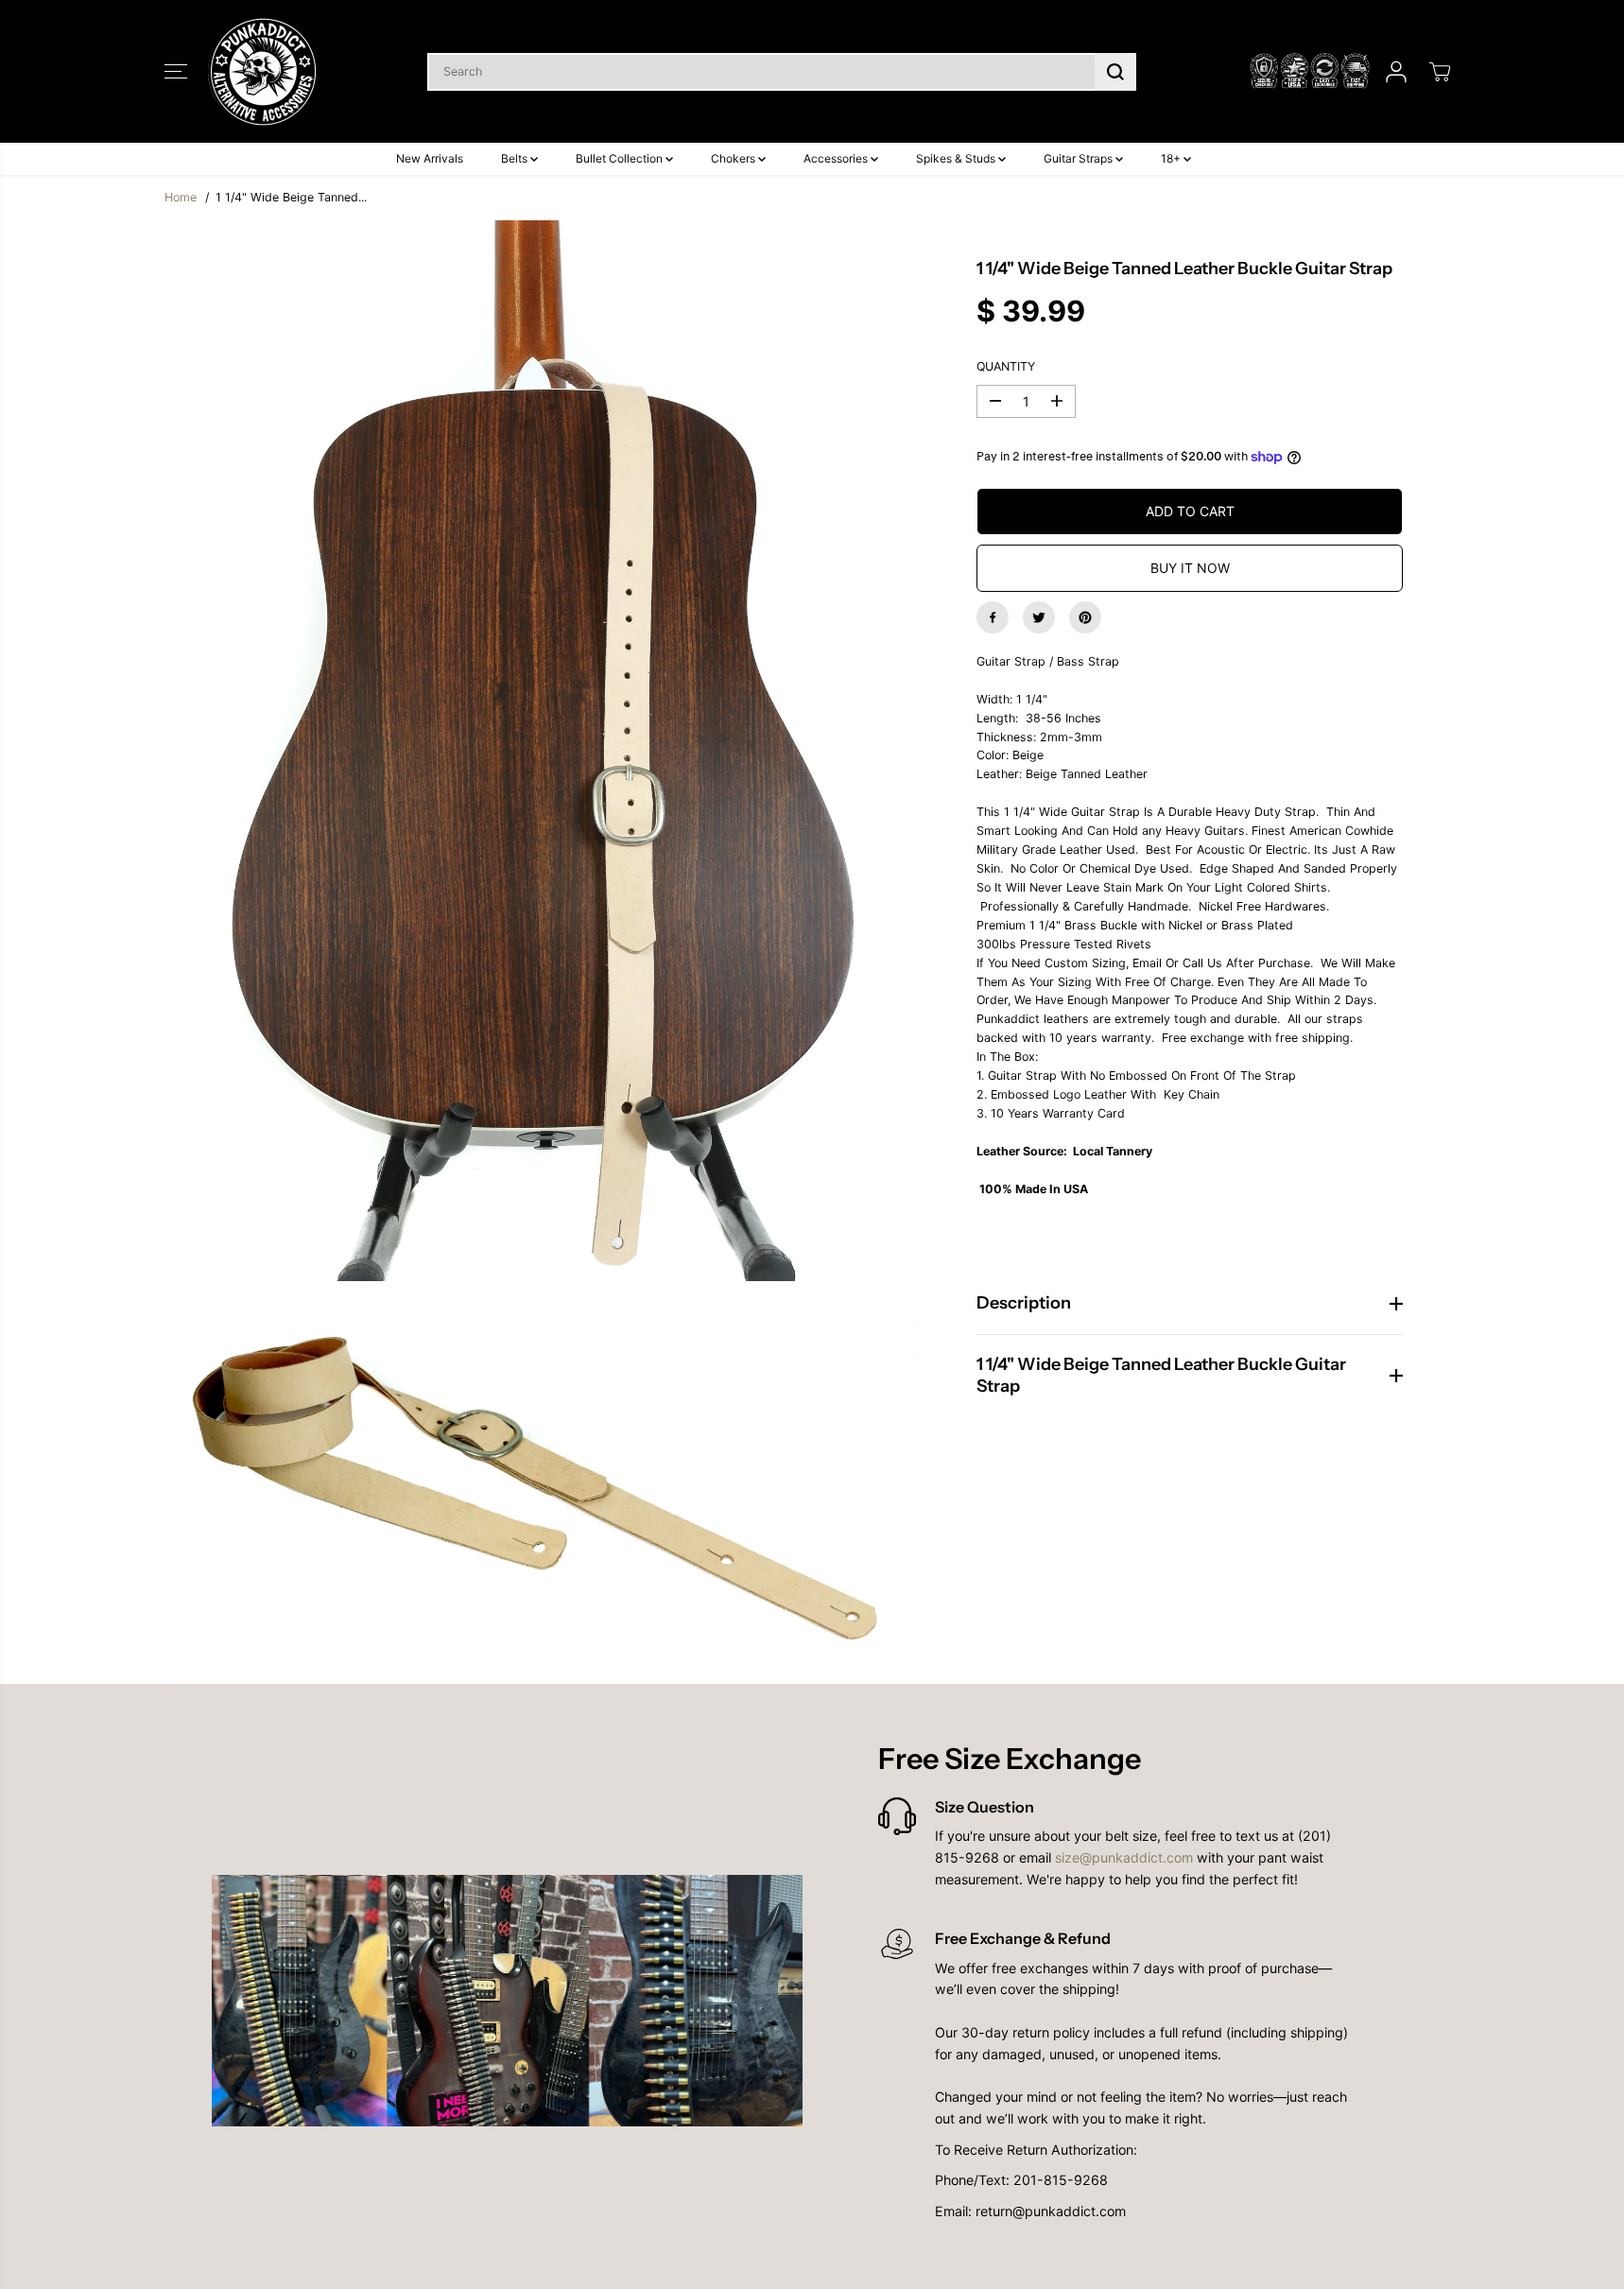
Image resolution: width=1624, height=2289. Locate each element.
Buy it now (1190, 568)
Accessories (837, 158)
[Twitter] (1039, 617)
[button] (176, 72)
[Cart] (1440, 72)
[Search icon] (1115, 72)
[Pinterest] (1085, 617)
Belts (516, 158)
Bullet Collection (621, 158)
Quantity (1006, 366)
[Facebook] (993, 617)
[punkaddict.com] (264, 71)
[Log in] (1396, 72)
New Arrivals (430, 158)
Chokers (734, 158)
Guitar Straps (1080, 158)
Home (181, 197)
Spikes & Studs (957, 158)
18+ (1172, 158)
